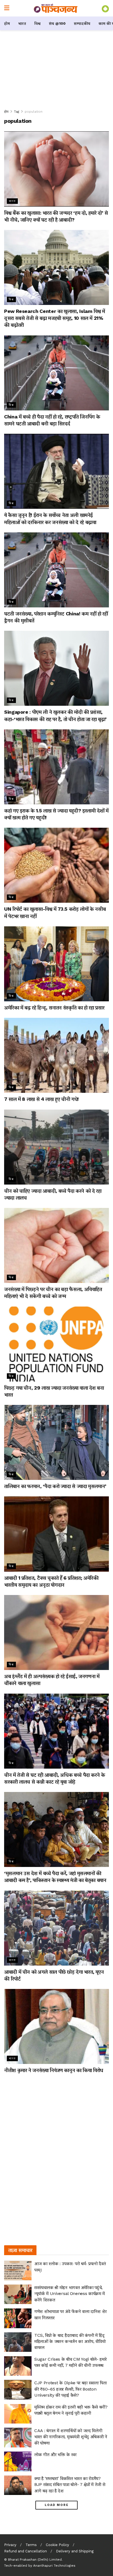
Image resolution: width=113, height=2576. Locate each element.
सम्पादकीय (82, 23)
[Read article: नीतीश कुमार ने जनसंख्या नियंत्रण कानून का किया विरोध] (56, 2026)
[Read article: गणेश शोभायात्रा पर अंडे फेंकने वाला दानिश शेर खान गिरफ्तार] (18, 2318)
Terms (31, 2545)
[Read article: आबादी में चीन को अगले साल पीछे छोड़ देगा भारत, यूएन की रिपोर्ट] (56, 1928)
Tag (17, 112)
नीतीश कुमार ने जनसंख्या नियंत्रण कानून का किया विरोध (54, 2070)
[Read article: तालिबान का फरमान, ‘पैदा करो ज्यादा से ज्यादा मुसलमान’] (56, 1442)
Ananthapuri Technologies (54, 2566)
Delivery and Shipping (75, 2551)
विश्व (37, 23)
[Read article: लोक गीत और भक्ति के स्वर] (18, 2461)
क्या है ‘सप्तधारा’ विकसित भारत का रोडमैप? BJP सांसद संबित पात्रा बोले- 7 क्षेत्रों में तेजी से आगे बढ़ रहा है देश (70, 2485)
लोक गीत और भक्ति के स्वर (55, 2454)
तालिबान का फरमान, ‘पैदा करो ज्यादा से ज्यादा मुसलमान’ (55, 1486)
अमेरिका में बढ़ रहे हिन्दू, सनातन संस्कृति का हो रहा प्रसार (54, 1008)
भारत (22, 23)
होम (7, 23)
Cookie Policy (57, 2545)
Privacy (10, 2545)
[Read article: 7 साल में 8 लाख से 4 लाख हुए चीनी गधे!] (56, 1055)
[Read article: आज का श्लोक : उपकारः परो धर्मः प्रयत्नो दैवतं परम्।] (18, 2271)
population (34, 112)
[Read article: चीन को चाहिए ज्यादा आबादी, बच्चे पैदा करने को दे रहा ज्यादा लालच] (56, 1147)
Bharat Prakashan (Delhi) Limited (35, 2560)
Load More (57, 2505)
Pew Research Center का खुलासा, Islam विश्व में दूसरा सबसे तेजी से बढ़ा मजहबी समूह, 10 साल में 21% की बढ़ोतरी (55, 318)
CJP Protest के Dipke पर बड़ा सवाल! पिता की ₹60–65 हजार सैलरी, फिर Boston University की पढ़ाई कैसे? (70, 2389)
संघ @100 (57, 23)
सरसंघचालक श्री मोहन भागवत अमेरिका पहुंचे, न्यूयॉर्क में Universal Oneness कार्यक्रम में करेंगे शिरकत (70, 2294)
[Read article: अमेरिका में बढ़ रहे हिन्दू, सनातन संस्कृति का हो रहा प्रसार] (56, 964)
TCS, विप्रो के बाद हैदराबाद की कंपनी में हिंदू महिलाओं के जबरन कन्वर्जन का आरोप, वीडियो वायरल (70, 2341)
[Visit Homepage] (56, 8)
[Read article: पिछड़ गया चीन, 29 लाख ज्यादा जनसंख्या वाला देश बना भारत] (56, 1344)
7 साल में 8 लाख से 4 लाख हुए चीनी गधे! (41, 1099)
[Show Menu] (7, 8)
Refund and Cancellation (26, 2551)
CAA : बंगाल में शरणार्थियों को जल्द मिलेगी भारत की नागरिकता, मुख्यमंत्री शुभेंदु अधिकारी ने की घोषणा (71, 2437)
